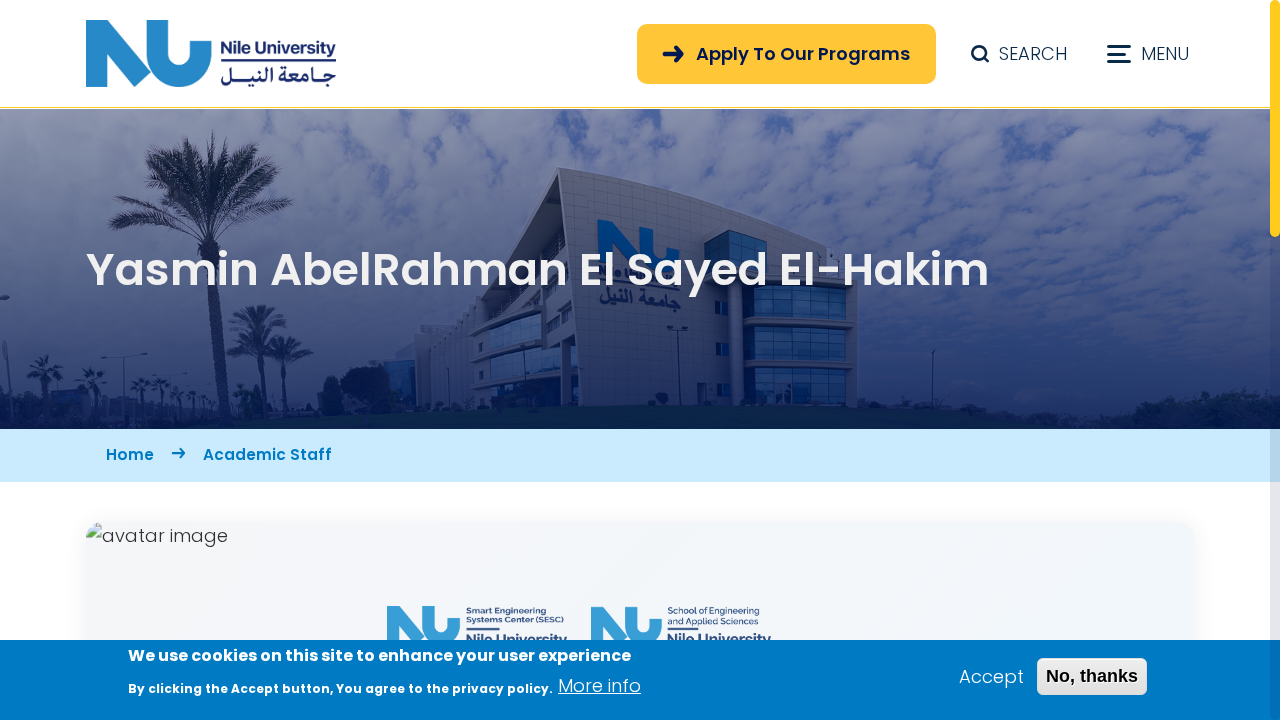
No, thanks (1092, 676)
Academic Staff (267, 454)
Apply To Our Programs (803, 53)
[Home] (211, 53)
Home (130, 454)
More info (599, 685)
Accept (991, 676)
